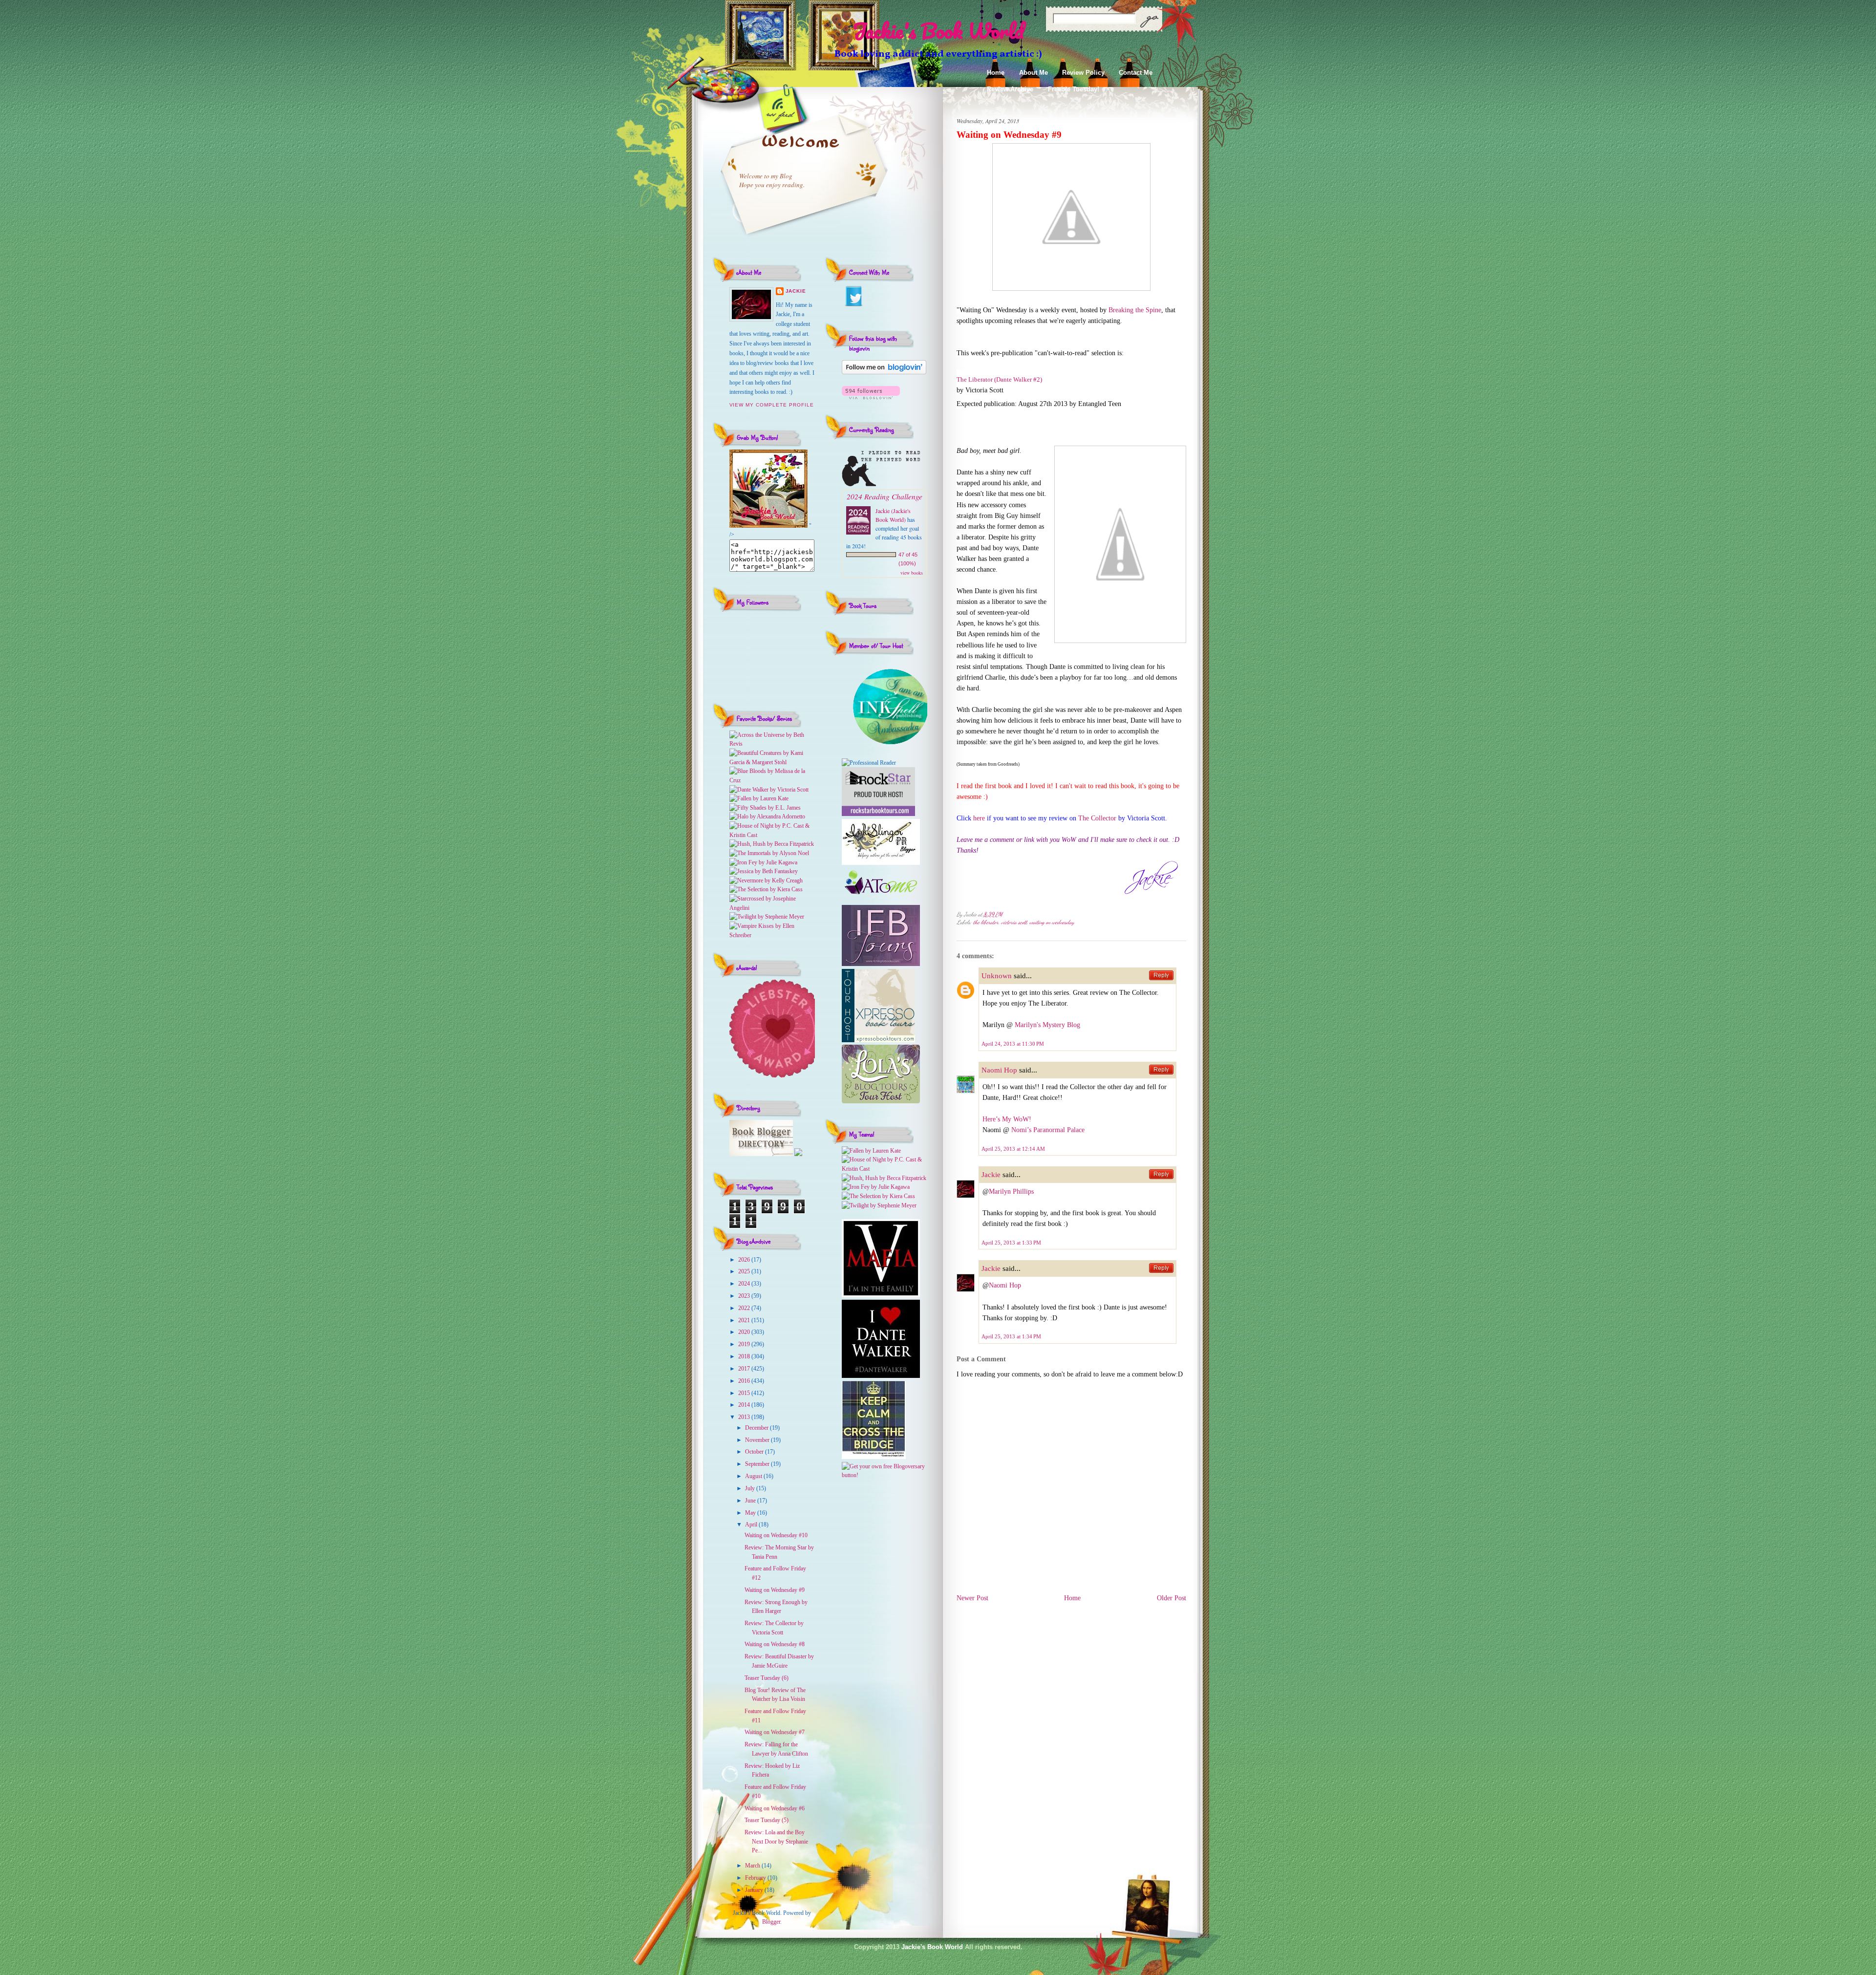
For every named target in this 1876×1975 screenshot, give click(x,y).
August (754, 1476)
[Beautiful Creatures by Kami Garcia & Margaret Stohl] (772, 762)
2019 (745, 1344)
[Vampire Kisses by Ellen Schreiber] (772, 935)
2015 (745, 1393)
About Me (1034, 73)
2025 (745, 1271)
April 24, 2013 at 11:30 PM (1013, 1044)
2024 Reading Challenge (885, 496)
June (751, 1501)
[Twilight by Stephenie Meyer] (767, 917)
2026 (745, 1260)
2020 (745, 1332)
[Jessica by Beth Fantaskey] (764, 871)
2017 (745, 1369)
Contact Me (1136, 73)
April (752, 1524)
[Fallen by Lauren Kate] (759, 798)
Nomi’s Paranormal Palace (1048, 1130)
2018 (745, 1356)
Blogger (771, 1922)
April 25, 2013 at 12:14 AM (1013, 1149)
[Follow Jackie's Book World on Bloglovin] (884, 372)
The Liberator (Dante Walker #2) (999, 379)
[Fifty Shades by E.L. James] (765, 808)
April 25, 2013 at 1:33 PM (1011, 1243)
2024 (745, 1284)
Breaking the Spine (1135, 310)
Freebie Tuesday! (1074, 89)
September (758, 1464)
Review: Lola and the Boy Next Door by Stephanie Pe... (776, 1841)
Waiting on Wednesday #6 (775, 1808)
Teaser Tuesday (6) (767, 1678)
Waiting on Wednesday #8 (775, 1644)
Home (996, 73)
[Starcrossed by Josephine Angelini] (772, 908)
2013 (745, 1417)
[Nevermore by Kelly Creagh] (766, 880)
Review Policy (1083, 73)
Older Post (1172, 1598)
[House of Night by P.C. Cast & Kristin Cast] (772, 835)
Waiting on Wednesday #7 (775, 1732)
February (756, 1878)
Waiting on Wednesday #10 (776, 1535)
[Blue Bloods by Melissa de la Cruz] (772, 780)
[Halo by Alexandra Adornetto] (767, 816)
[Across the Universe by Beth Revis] (772, 744)
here (979, 818)
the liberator (986, 922)
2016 (745, 1381)
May (751, 1513)
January (755, 1890)
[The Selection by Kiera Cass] (766, 889)
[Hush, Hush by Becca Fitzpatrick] (772, 844)
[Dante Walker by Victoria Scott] (769, 790)
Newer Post (972, 1598)
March (753, 1866)
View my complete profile (772, 405)
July (751, 1488)
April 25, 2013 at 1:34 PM (1011, 1336)
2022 (745, 1308)
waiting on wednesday (1052, 922)
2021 (745, 1320)
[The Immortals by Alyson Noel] (769, 853)
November (758, 1440)
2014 (745, 1405)
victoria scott (1014, 922)
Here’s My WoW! (1007, 1119)
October (755, 1452)
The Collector (1097, 818)
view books (912, 573)
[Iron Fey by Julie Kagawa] (763, 862)
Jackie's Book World (938, 31)
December (757, 1428)
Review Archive (1010, 89)
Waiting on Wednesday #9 (775, 1590)
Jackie (796, 291)
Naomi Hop (999, 1070)
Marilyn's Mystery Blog (1047, 1025)
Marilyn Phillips (1011, 1191)
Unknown (997, 976)
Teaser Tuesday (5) (767, 1820)
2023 (745, 1296)
